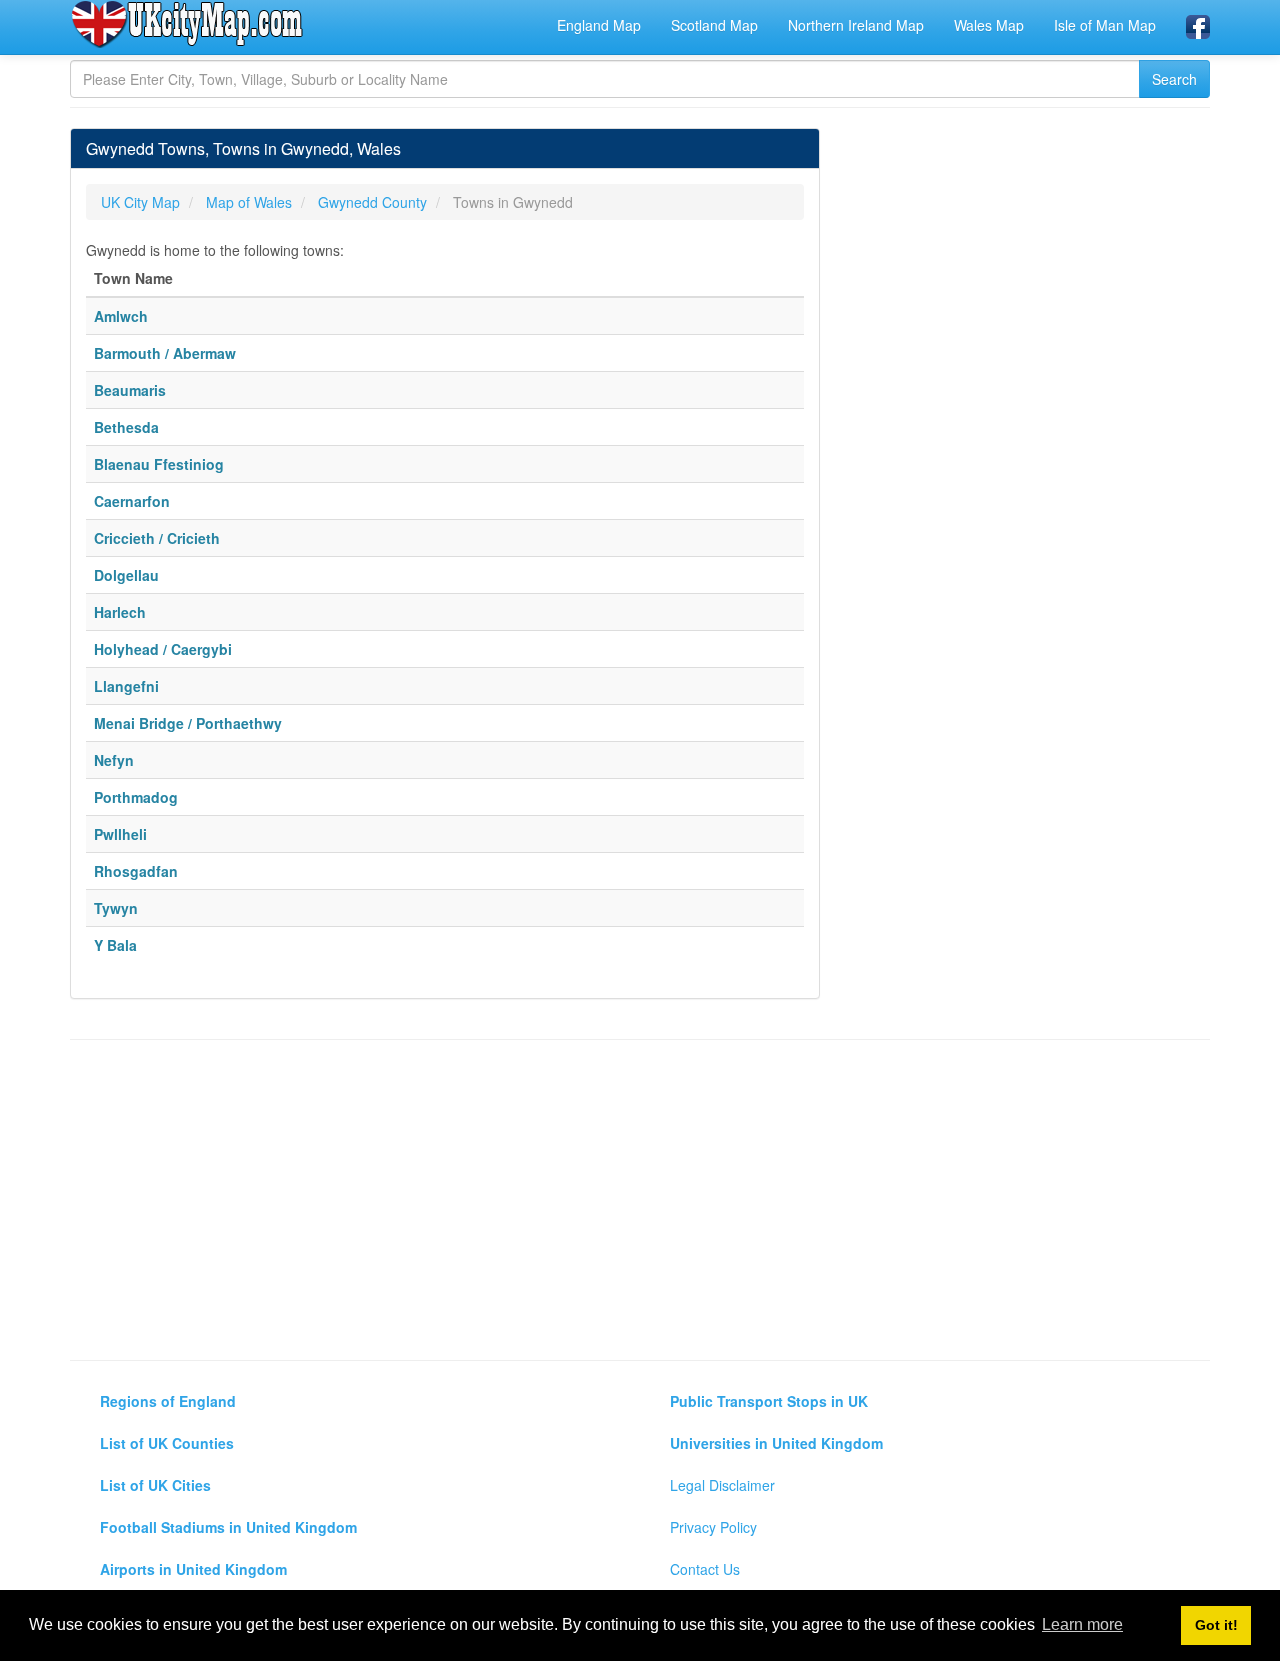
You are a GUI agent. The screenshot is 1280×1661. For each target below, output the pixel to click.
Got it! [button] (1216, 1625)
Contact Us (705, 1569)
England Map (599, 25)
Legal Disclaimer (722, 1485)
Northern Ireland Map (856, 25)
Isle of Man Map (1105, 25)
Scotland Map (714, 25)
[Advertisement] (640, 1200)
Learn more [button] (1082, 1624)
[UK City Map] (187, 24)
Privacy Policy (713, 1527)
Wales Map (989, 25)
